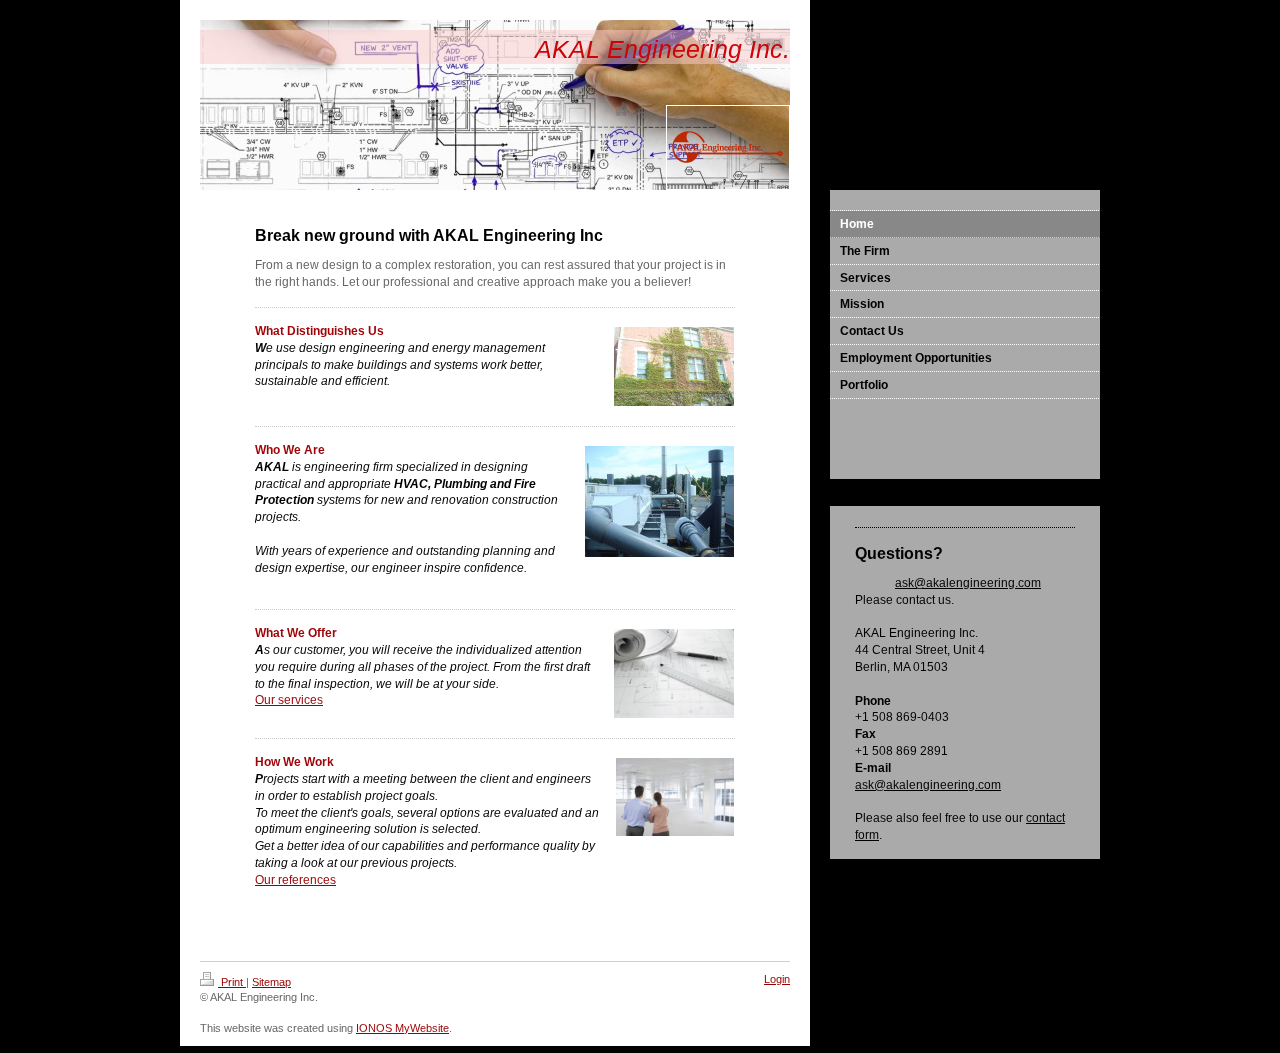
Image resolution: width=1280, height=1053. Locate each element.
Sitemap (271, 982)
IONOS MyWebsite (402, 1028)
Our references (295, 880)
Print (232, 982)
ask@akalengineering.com (968, 583)
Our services (289, 700)
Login (777, 979)
